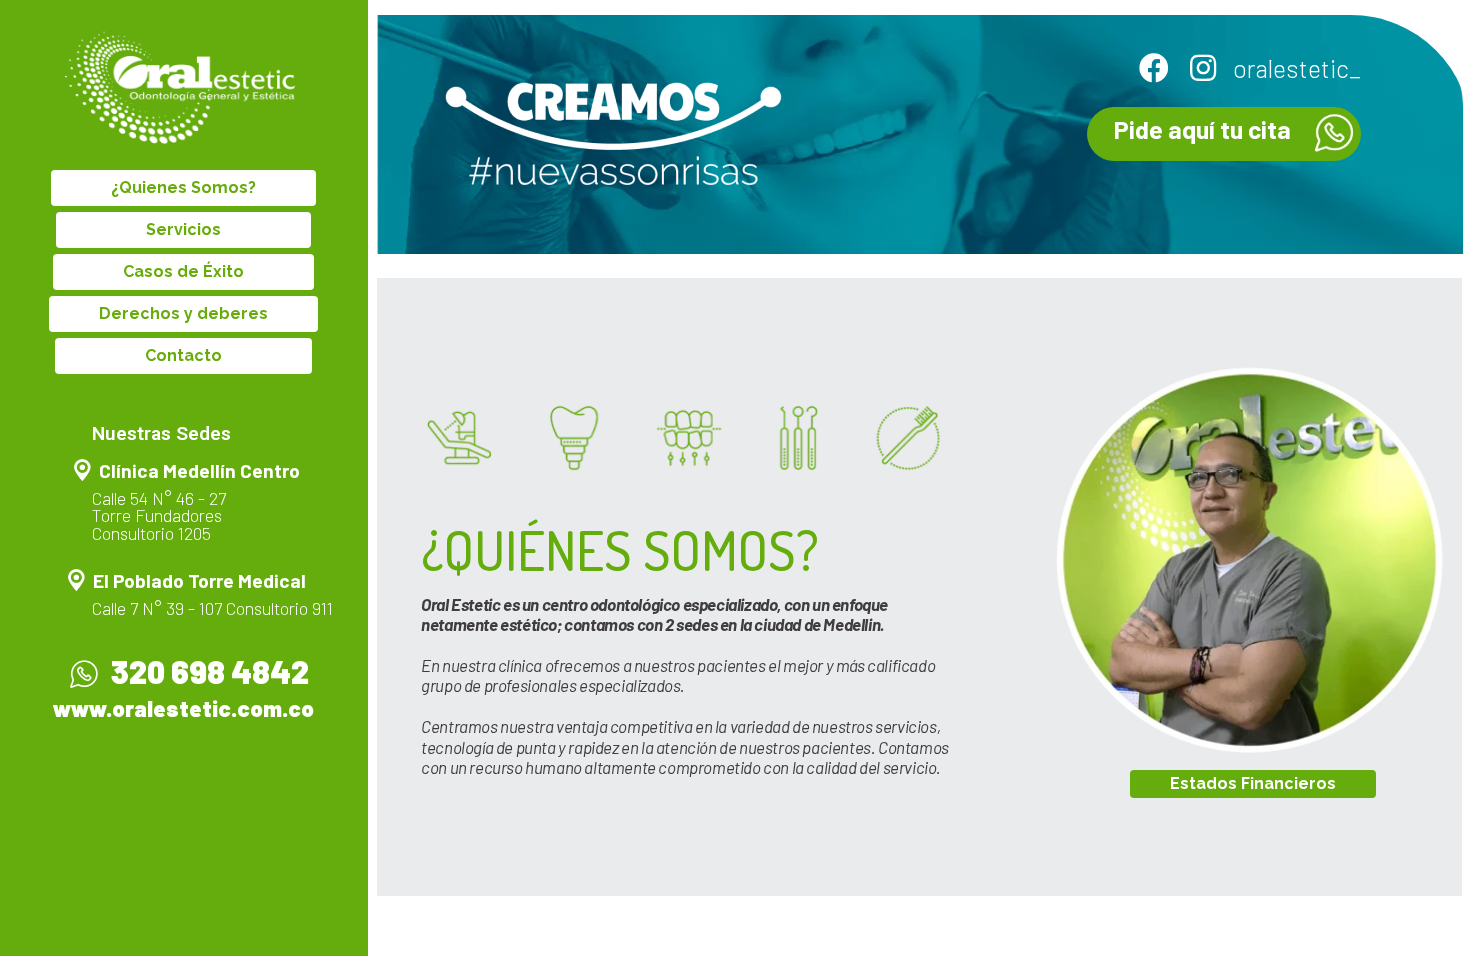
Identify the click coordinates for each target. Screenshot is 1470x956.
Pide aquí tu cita (1202, 129)
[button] (183, 188)
